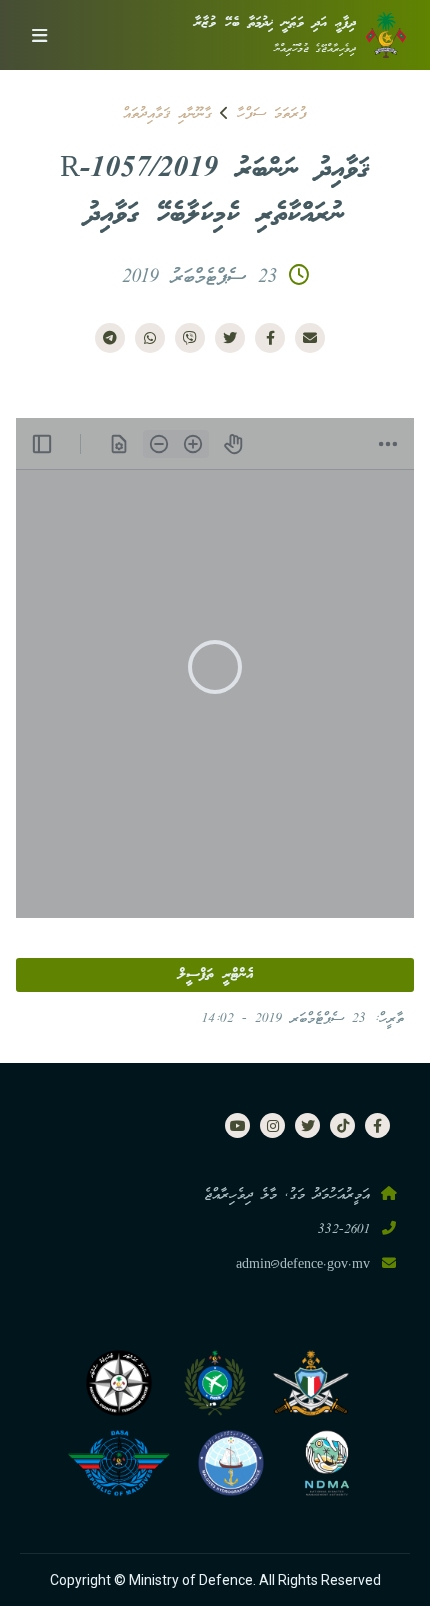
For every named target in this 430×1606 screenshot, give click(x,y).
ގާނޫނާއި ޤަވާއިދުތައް (167, 114)
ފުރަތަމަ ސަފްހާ (272, 114)
